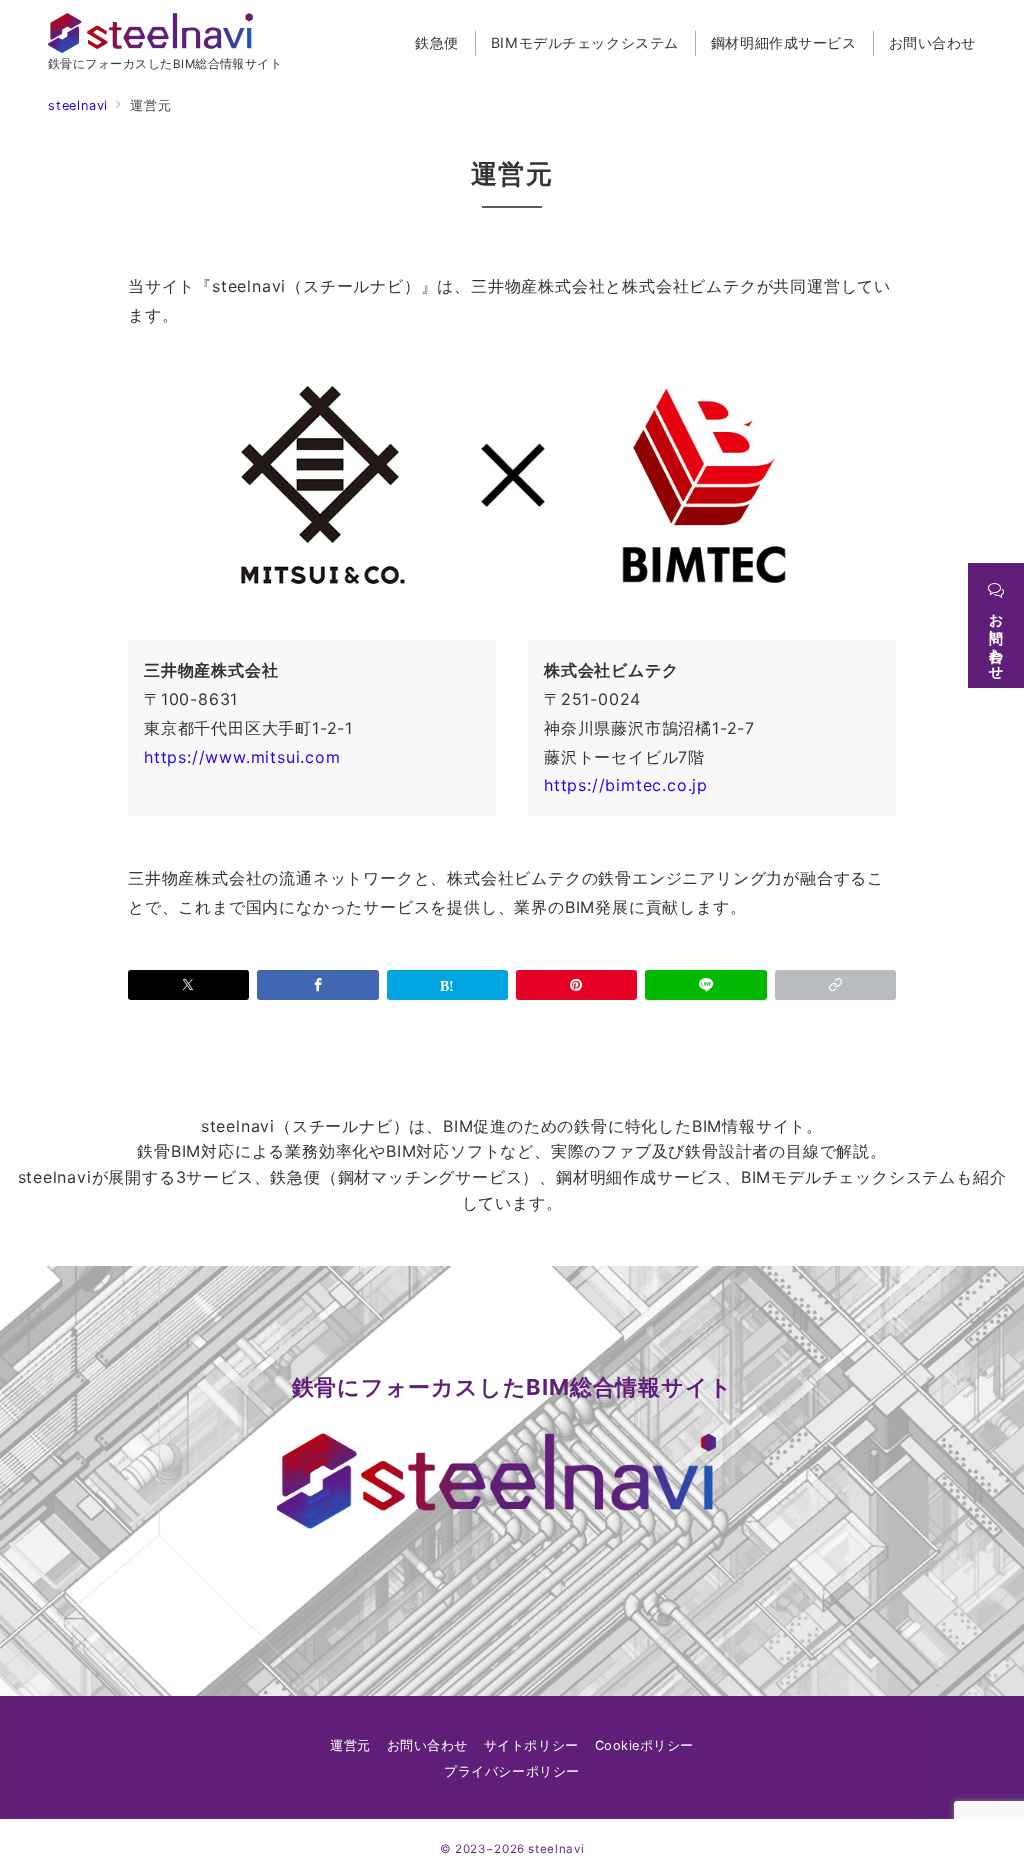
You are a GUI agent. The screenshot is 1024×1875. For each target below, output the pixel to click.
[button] (835, 985)
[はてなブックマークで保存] (447, 985)
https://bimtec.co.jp (626, 785)
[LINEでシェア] (705, 985)
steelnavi (556, 1849)
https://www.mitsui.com (242, 757)
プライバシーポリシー (511, 1771)
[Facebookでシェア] (317, 985)
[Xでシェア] (188, 985)
